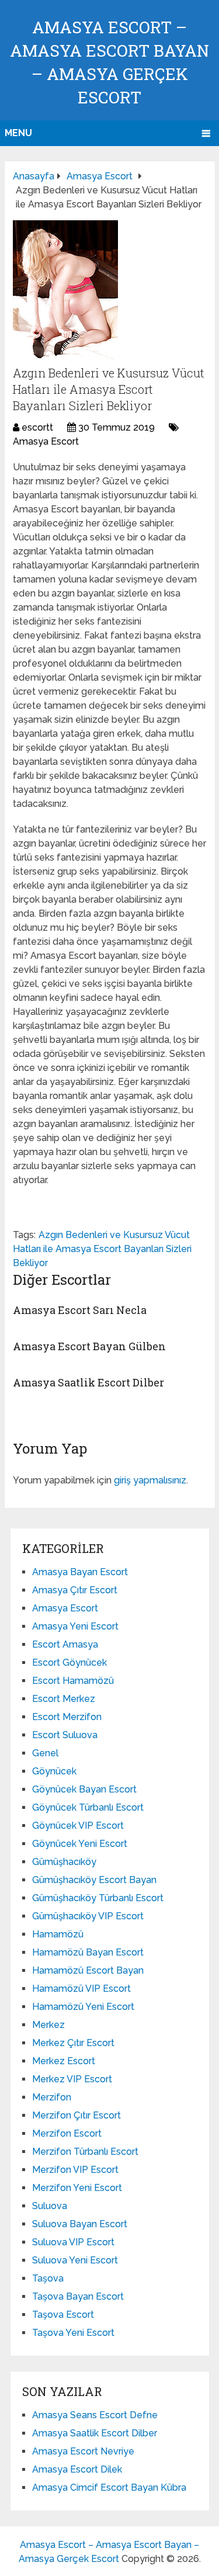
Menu (18, 133)
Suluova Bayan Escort (80, 2224)
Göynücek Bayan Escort (84, 1789)
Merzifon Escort (67, 2133)
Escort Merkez (64, 1699)
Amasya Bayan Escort (80, 1572)
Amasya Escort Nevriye (83, 2451)
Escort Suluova (65, 1735)
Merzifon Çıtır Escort (77, 2115)
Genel (45, 1753)
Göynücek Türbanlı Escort (88, 1807)
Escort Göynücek (69, 1663)
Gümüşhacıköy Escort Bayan (94, 1880)
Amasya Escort (46, 441)
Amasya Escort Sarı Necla (80, 1310)
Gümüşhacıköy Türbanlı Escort (98, 1898)
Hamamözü (58, 1934)
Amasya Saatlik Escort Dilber (88, 1382)
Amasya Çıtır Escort (75, 1590)
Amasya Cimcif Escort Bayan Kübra (109, 2487)
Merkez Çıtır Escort (73, 2043)
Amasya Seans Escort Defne (95, 2415)
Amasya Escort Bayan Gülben (89, 1346)
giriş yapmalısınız (150, 1480)
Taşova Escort (63, 2315)
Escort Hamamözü (73, 1681)
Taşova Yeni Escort (73, 2333)
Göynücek (54, 1771)
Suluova (50, 2206)
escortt (37, 427)
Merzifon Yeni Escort (77, 2188)
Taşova (48, 2278)
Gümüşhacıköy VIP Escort (88, 1916)
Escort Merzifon (67, 1717)
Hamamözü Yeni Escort (83, 2007)
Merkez (48, 2025)
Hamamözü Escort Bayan (88, 1970)
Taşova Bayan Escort (78, 2296)
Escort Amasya (65, 1644)
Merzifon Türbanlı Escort (85, 2152)
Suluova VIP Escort (73, 2242)
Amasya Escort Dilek (77, 2469)
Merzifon (52, 2097)
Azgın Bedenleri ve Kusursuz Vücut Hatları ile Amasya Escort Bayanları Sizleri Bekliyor (102, 1249)
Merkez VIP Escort (72, 2079)
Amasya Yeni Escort (75, 1626)
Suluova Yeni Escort (75, 2260)
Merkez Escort (64, 2061)
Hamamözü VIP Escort (81, 1989)
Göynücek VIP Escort (78, 1826)
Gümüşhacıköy (64, 1862)
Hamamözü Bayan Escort (88, 1952)
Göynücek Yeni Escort (80, 1844)
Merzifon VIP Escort (75, 2170)
